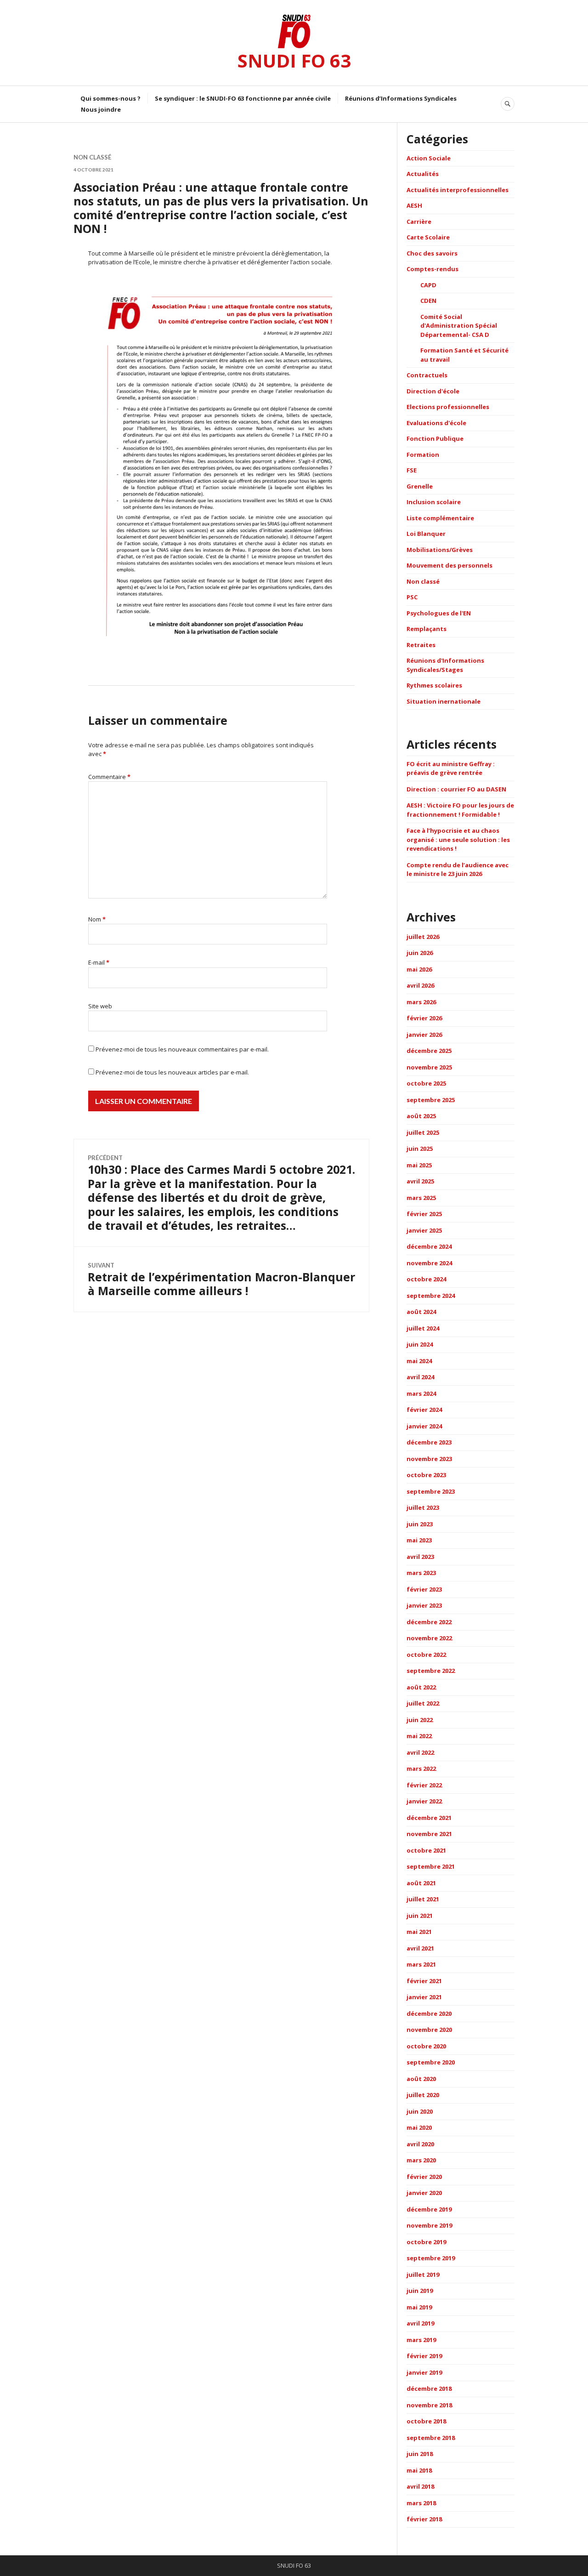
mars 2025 (421, 1198)
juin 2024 (420, 1344)
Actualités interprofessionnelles (458, 190)
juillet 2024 (423, 1328)
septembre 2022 (431, 1671)
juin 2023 (420, 1524)
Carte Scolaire (428, 237)
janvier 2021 (424, 1997)
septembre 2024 (431, 1296)
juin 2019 (420, 2291)
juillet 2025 (423, 1132)
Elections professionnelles (448, 407)
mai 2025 (419, 1165)
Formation (423, 455)
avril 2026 (420, 985)
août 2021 (421, 1883)
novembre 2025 (429, 1067)
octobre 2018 (426, 2421)
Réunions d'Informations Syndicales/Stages (445, 665)
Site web (100, 1006)
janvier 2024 (424, 1426)
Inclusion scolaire (434, 502)
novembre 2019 (429, 2225)
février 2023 (424, 1589)
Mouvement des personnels (449, 565)
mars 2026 (421, 1002)
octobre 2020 (426, 2046)
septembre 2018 (431, 2438)
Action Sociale (429, 158)
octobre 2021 (426, 1850)
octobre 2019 (426, 2242)
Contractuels (427, 375)
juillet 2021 (423, 1899)
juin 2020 (420, 2111)
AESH (414, 205)
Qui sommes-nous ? (110, 98)
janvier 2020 (424, 2193)
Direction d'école (433, 391)
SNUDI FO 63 (294, 60)
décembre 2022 (429, 1622)
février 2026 (424, 1018)
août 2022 (421, 1687)
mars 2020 (421, 2160)
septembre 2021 (431, 1866)
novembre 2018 (429, 2405)
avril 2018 (420, 2486)
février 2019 (424, 2356)
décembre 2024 (429, 1246)
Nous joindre (101, 109)
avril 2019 (420, 2323)
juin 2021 (420, 1916)
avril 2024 (420, 1377)
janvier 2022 (424, 1801)
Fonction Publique (435, 438)
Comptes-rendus (433, 269)
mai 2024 (419, 1361)
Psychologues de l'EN (439, 613)
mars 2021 (421, 1964)
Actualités (423, 174)
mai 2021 (419, 1932)
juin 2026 (420, 953)
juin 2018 (420, 2454)
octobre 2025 (426, 1083)
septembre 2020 (431, 2062)
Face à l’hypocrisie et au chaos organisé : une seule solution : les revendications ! (458, 839)
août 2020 (421, 2079)
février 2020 (424, 2177)
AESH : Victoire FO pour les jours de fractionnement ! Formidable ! (460, 810)
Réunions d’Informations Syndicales (401, 98)
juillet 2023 (423, 1507)
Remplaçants (427, 629)
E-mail (99, 962)
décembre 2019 (429, 2209)
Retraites (421, 645)
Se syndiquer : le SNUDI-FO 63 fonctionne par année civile (243, 98)
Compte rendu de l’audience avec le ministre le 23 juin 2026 (458, 870)
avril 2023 (420, 1557)
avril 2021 (420, 1948)
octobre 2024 (426, 1279)
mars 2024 (421, 1393)
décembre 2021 (429, 1818)
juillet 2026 (423, 937)
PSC (412, 597)
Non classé (92, 157)
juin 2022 (420, 1720)
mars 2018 (421, 2503)
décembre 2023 (429, 1442)
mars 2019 (421, 2340)
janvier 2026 (424, 1035)
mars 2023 (421, 1573)
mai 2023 (419, 1540)
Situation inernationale (444, 701)
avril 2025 (420, 1181)
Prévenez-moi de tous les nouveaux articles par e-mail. (172, 1072)
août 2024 (421, 1312)
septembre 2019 (431, 2258)
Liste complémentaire (440, 518)
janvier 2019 (424, 2372)
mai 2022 (419, 1736)
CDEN (428, 301)
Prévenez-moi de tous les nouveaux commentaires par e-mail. (182, 1049)
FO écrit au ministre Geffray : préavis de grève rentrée (451, 768)
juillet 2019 (423, 2275)
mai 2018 (419, 2470)
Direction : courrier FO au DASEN (456, 789)
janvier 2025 (424, 1230)
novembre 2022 (429, 1638)
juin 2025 (420, 1149)
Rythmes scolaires (434, 685)
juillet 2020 (423, 2095)
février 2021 (424, 1981)
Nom (97, 919)
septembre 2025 (431, 1100)
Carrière (419, 222)
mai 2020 (419, 2127)
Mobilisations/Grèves (440, 550)
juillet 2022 (423, 1703)
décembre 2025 (429, 1051)
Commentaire (109, 777)
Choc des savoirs (432, 253)
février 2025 (424, 1214)
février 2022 (424, 1785)
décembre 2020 (429, 2013)
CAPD (428, 285)
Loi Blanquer (426, 534)
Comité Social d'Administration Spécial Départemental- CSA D (459, 326)
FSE (412, 470)
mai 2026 (419, 969)
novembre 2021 (429, 1834)
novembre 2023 (429, 1459)
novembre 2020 (429, 2030)
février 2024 (424, 1410)
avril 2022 (420, 1752)
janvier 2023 (424, 1605)
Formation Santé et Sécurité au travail (464, 355)
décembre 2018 (429, 2388)
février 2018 (424, 2519)
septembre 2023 (431, 1491)
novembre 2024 (429, 1263)
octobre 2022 (426, 1655)
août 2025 (421, 1116)
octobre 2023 (426, 1475)
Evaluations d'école (436, 423)
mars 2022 (421, 1769)
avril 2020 (420, 2144)
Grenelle (420, 486)
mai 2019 (419, 2307)
